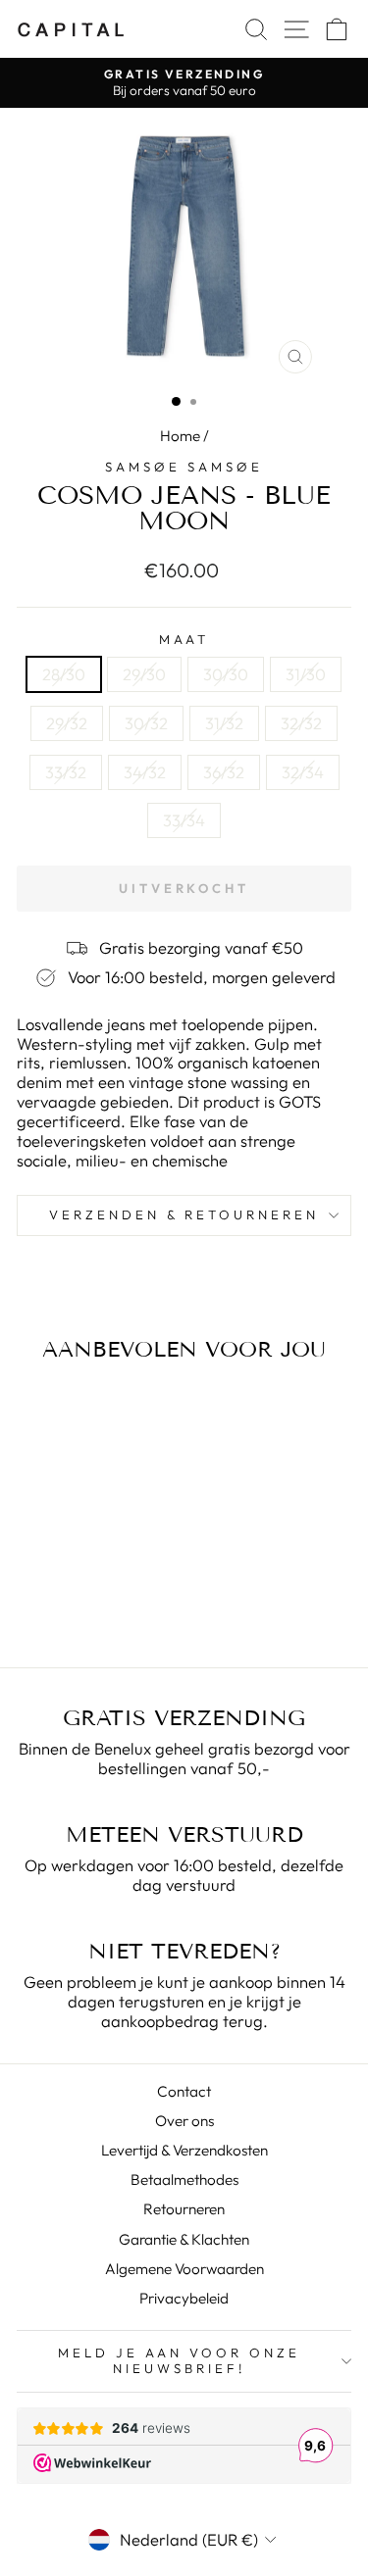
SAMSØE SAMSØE (184, 467)
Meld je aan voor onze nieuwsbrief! (179, 2360)
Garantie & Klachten (184, 2239)
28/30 (64, 674)
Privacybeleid (184, 2298)
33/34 (184, 820)
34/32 (145, 772)
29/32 (67, 723)
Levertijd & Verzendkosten (184, 2150)
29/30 (144, 674)
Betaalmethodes (184, 2180)
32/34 (303, 772)
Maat (184, 640)
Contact (184, 2091)
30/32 (146, 723)
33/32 (66, 772)
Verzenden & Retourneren (184, 1214)
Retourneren (184, 2209)
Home (180, 436)
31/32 (224, 723)
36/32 (224, 772)
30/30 (226, 674)
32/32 (301, 723)
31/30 (306, 674)
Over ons (184, 2121)
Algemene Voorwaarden (184, 2269)
